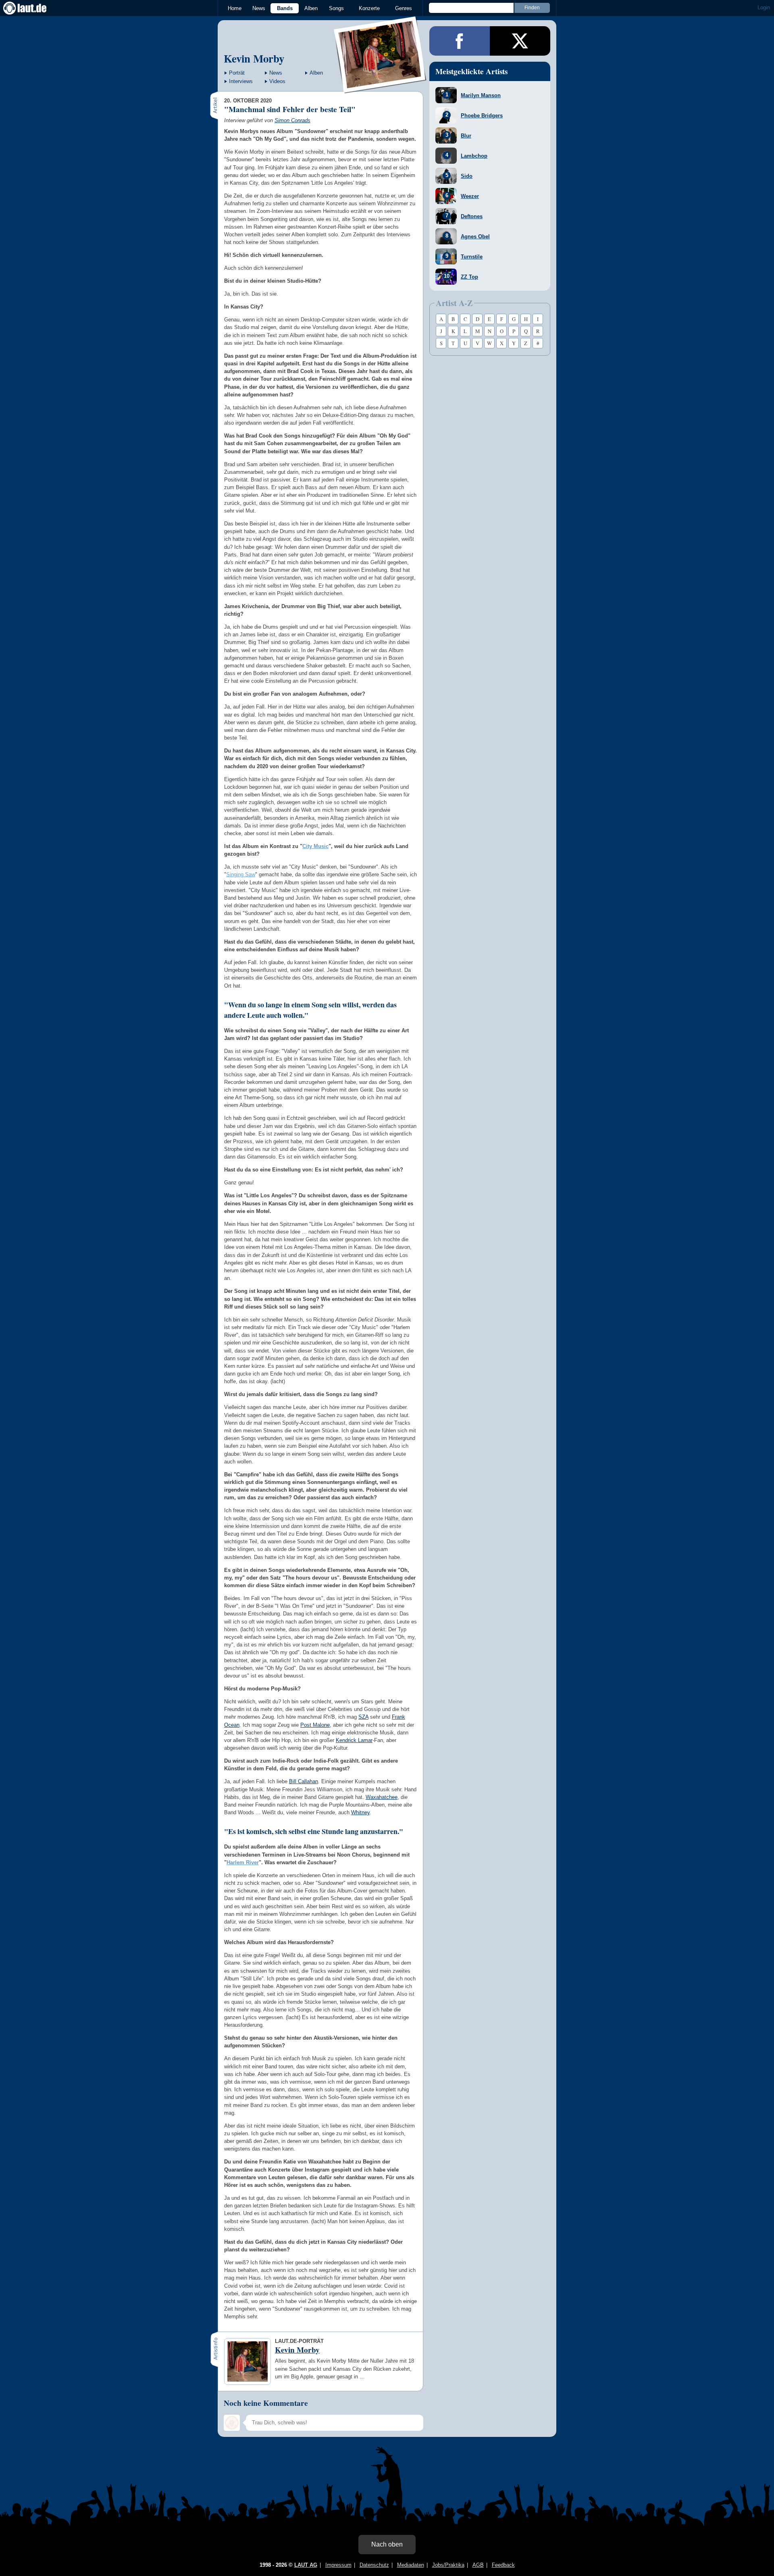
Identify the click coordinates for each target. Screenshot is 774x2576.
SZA (363, 1717)
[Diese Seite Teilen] (460, 41)
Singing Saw (241, 874)
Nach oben (387, 2544)
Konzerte (369, 8)
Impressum (338, 2565)
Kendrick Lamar (354, 1740)
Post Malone (315, 1725)
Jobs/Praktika (448, 2565)
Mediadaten (411, 2565)
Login (764, 7)
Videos (277, 81)
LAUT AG (306, 2565)
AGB (478, 2565)
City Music (315, 846)
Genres (404, 8)
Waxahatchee (382, 1797)
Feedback (503, 2565)
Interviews (241, 81)
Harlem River (243, 1862)
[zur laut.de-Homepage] (32, 8)
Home (235, 8)
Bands (285, 8)
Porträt (237, 73)
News (259, 8)
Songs (336, 8)
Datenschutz (374, 2565)
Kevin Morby (254, 58)
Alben (311, 8)
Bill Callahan (304, 1781)
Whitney (360, 1812)
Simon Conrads (292, 120)
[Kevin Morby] (380, 88)
